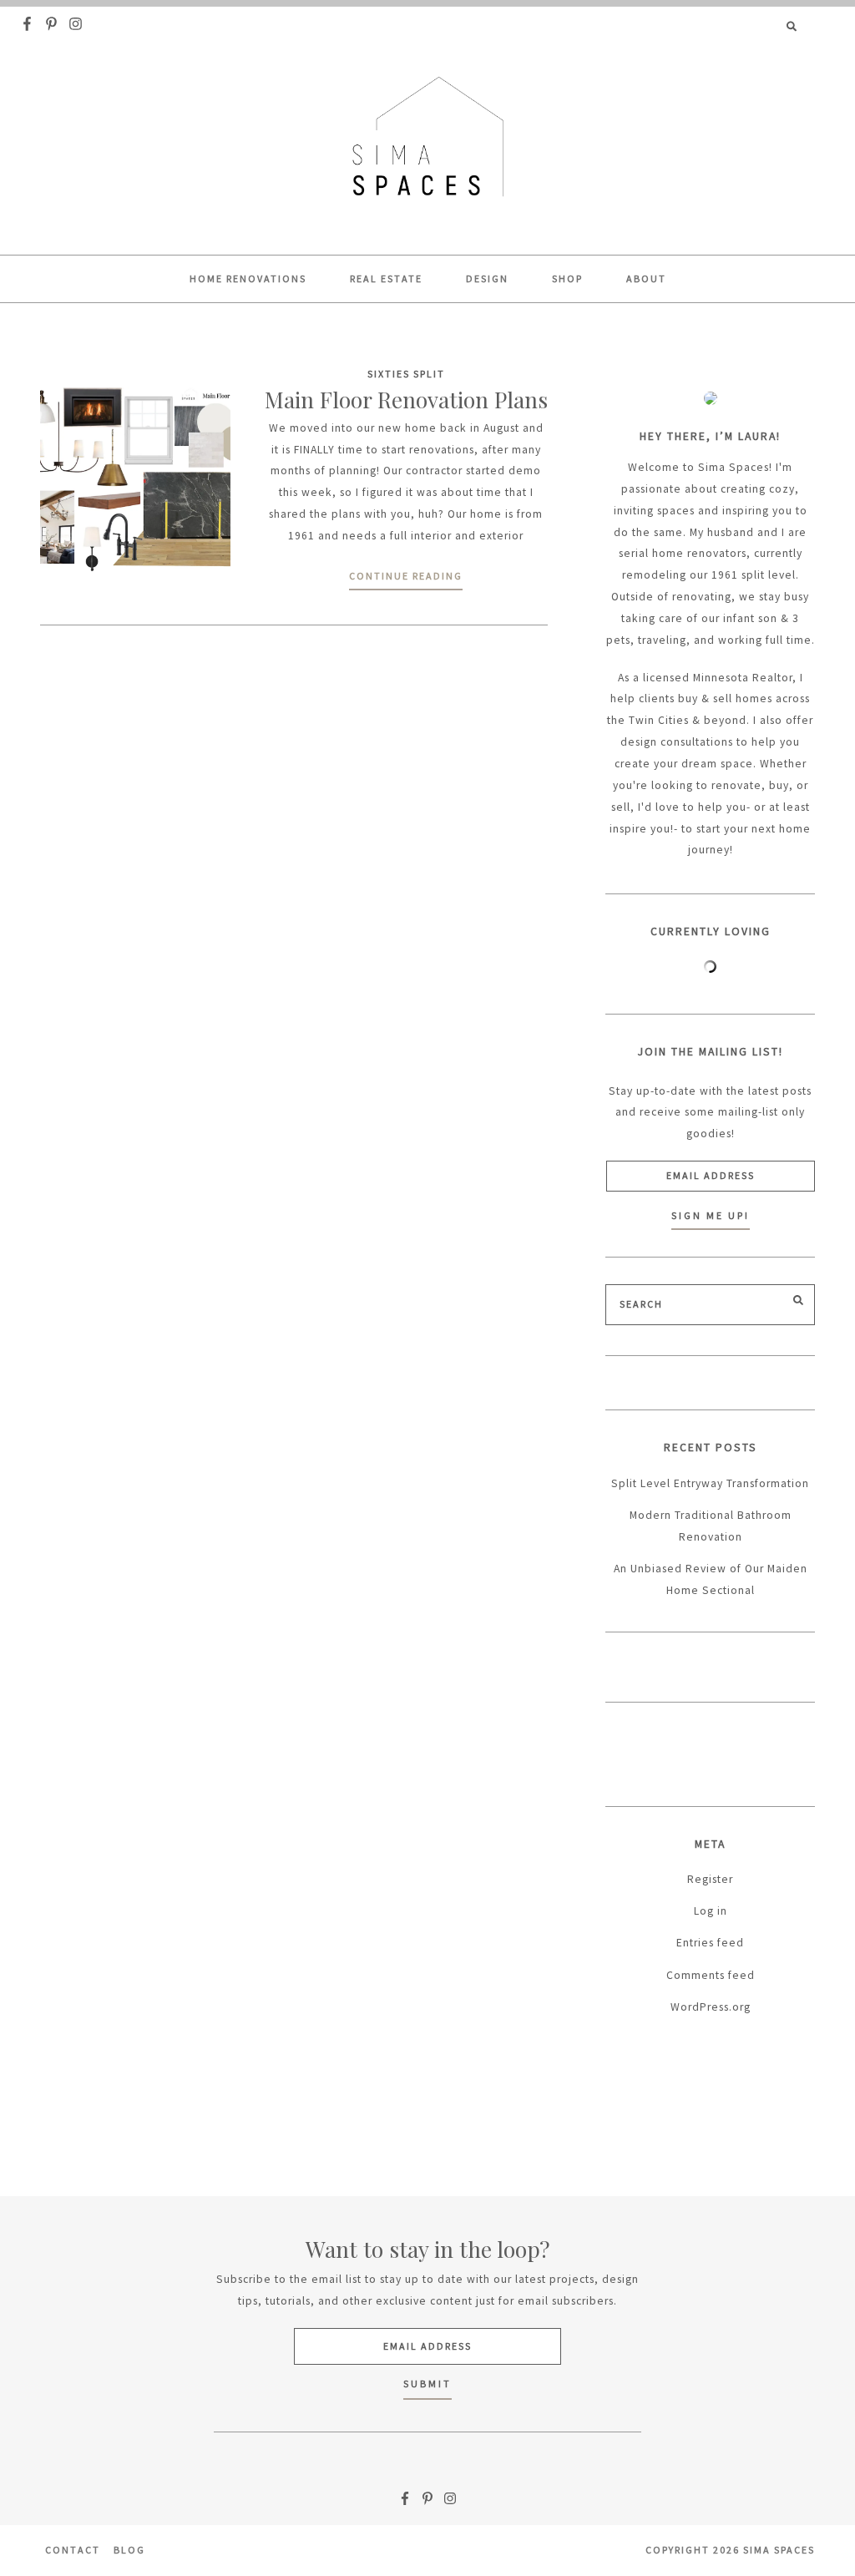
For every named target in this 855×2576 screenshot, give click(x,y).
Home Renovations (248, 278)
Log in (711, 1911)
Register (710, 1879)
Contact (73, 2550)
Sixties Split (406, 374)
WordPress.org (711, 2007)
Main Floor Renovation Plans (406, 400)
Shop (567, 278)
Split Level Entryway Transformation (710, 1483)
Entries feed (710, 1943)
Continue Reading (406, 576)
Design (487, 278)
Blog (129, 2550)
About (646, 278)
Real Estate (386, 278)
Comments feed (711, 1975)
